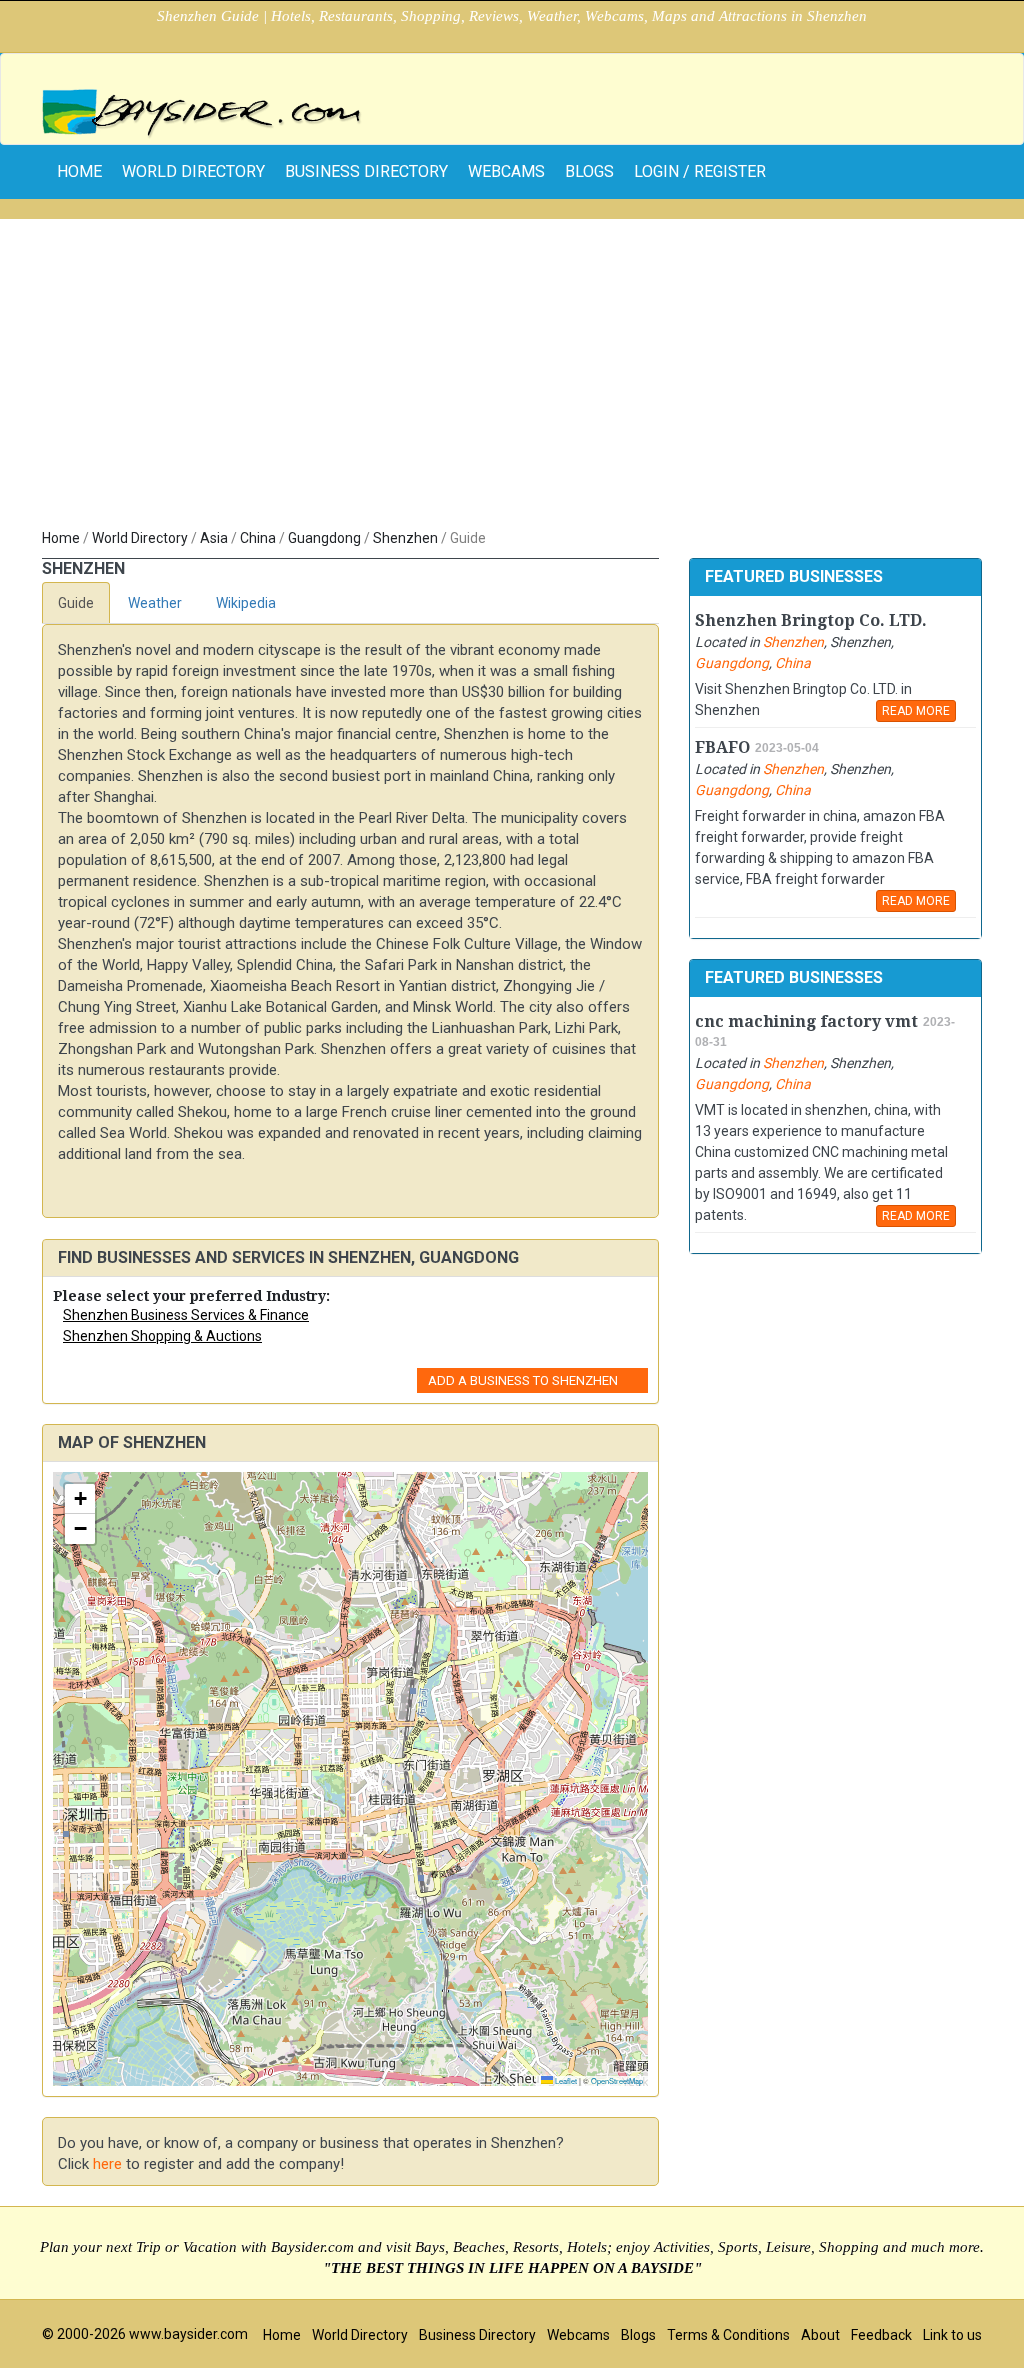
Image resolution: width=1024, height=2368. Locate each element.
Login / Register (700, 171)
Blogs (589, 171)
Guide (76, 603)
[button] (80, 1499)
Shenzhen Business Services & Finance (186, 1315)
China (258, 538)
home (79, 171)
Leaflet (565, 2080)
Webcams (506, 171)
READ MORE (916, 711)
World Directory (193, 171)
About (820, 2335)
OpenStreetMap (617, 2080)
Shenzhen (405, 538)
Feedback (881, 2335)
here (107, 2164)
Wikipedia (246, 603)
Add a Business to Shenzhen (523, 1380)
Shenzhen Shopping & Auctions (162, 1336)
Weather (155, 603)
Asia (214, 538)
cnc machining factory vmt (806, 1021)
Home (61, 538)
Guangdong (324, 538)
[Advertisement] (512, 378)
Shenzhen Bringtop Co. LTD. (811, 620)
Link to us (952, 2335)
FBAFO (722, 747)
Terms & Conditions (728, 2335)
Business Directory (366, 171)
